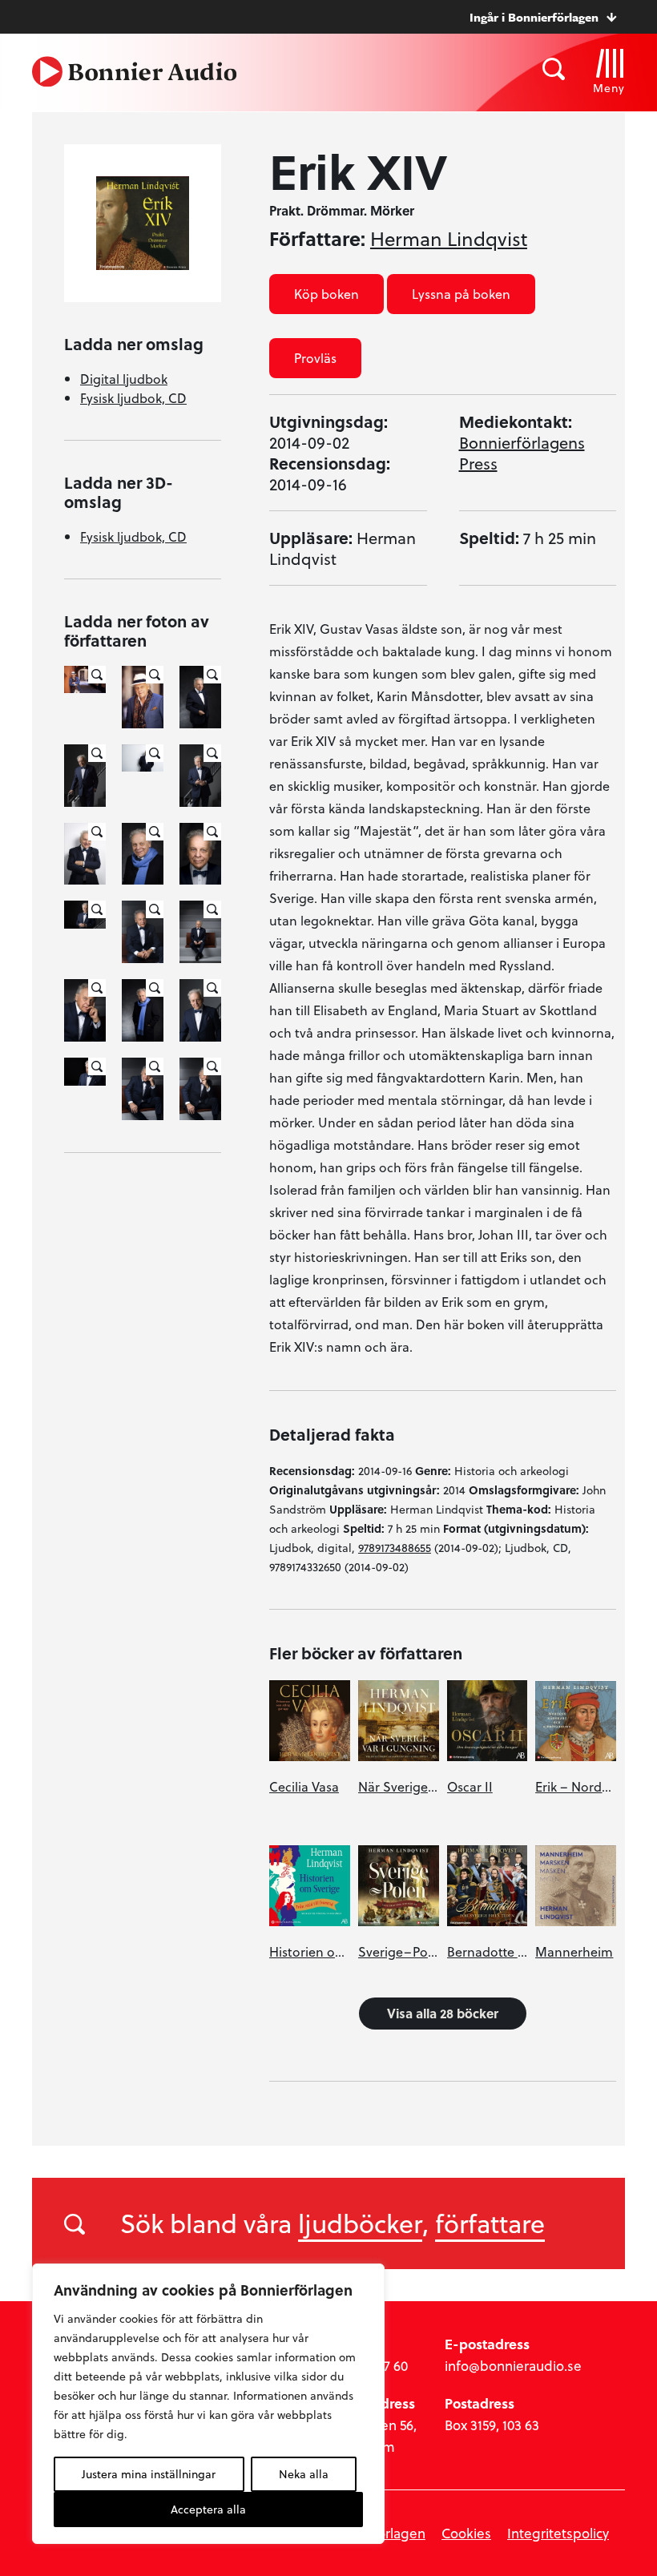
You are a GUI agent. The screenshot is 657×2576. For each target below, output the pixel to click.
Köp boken (326, 294)
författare (490, 2223)
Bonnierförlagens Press (522, 453)
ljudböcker (360, 2223)
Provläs (315, 358)
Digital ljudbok (124, 379)
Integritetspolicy (558, 2533)
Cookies (466, 2533)
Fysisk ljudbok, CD (133, 398)
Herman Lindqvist (449, 239)
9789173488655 (395, 1548)
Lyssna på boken (461, 294)
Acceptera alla (208, 2509)
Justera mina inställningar (149, 2474)
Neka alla (304, 2474)
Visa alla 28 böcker (443, 2013)
